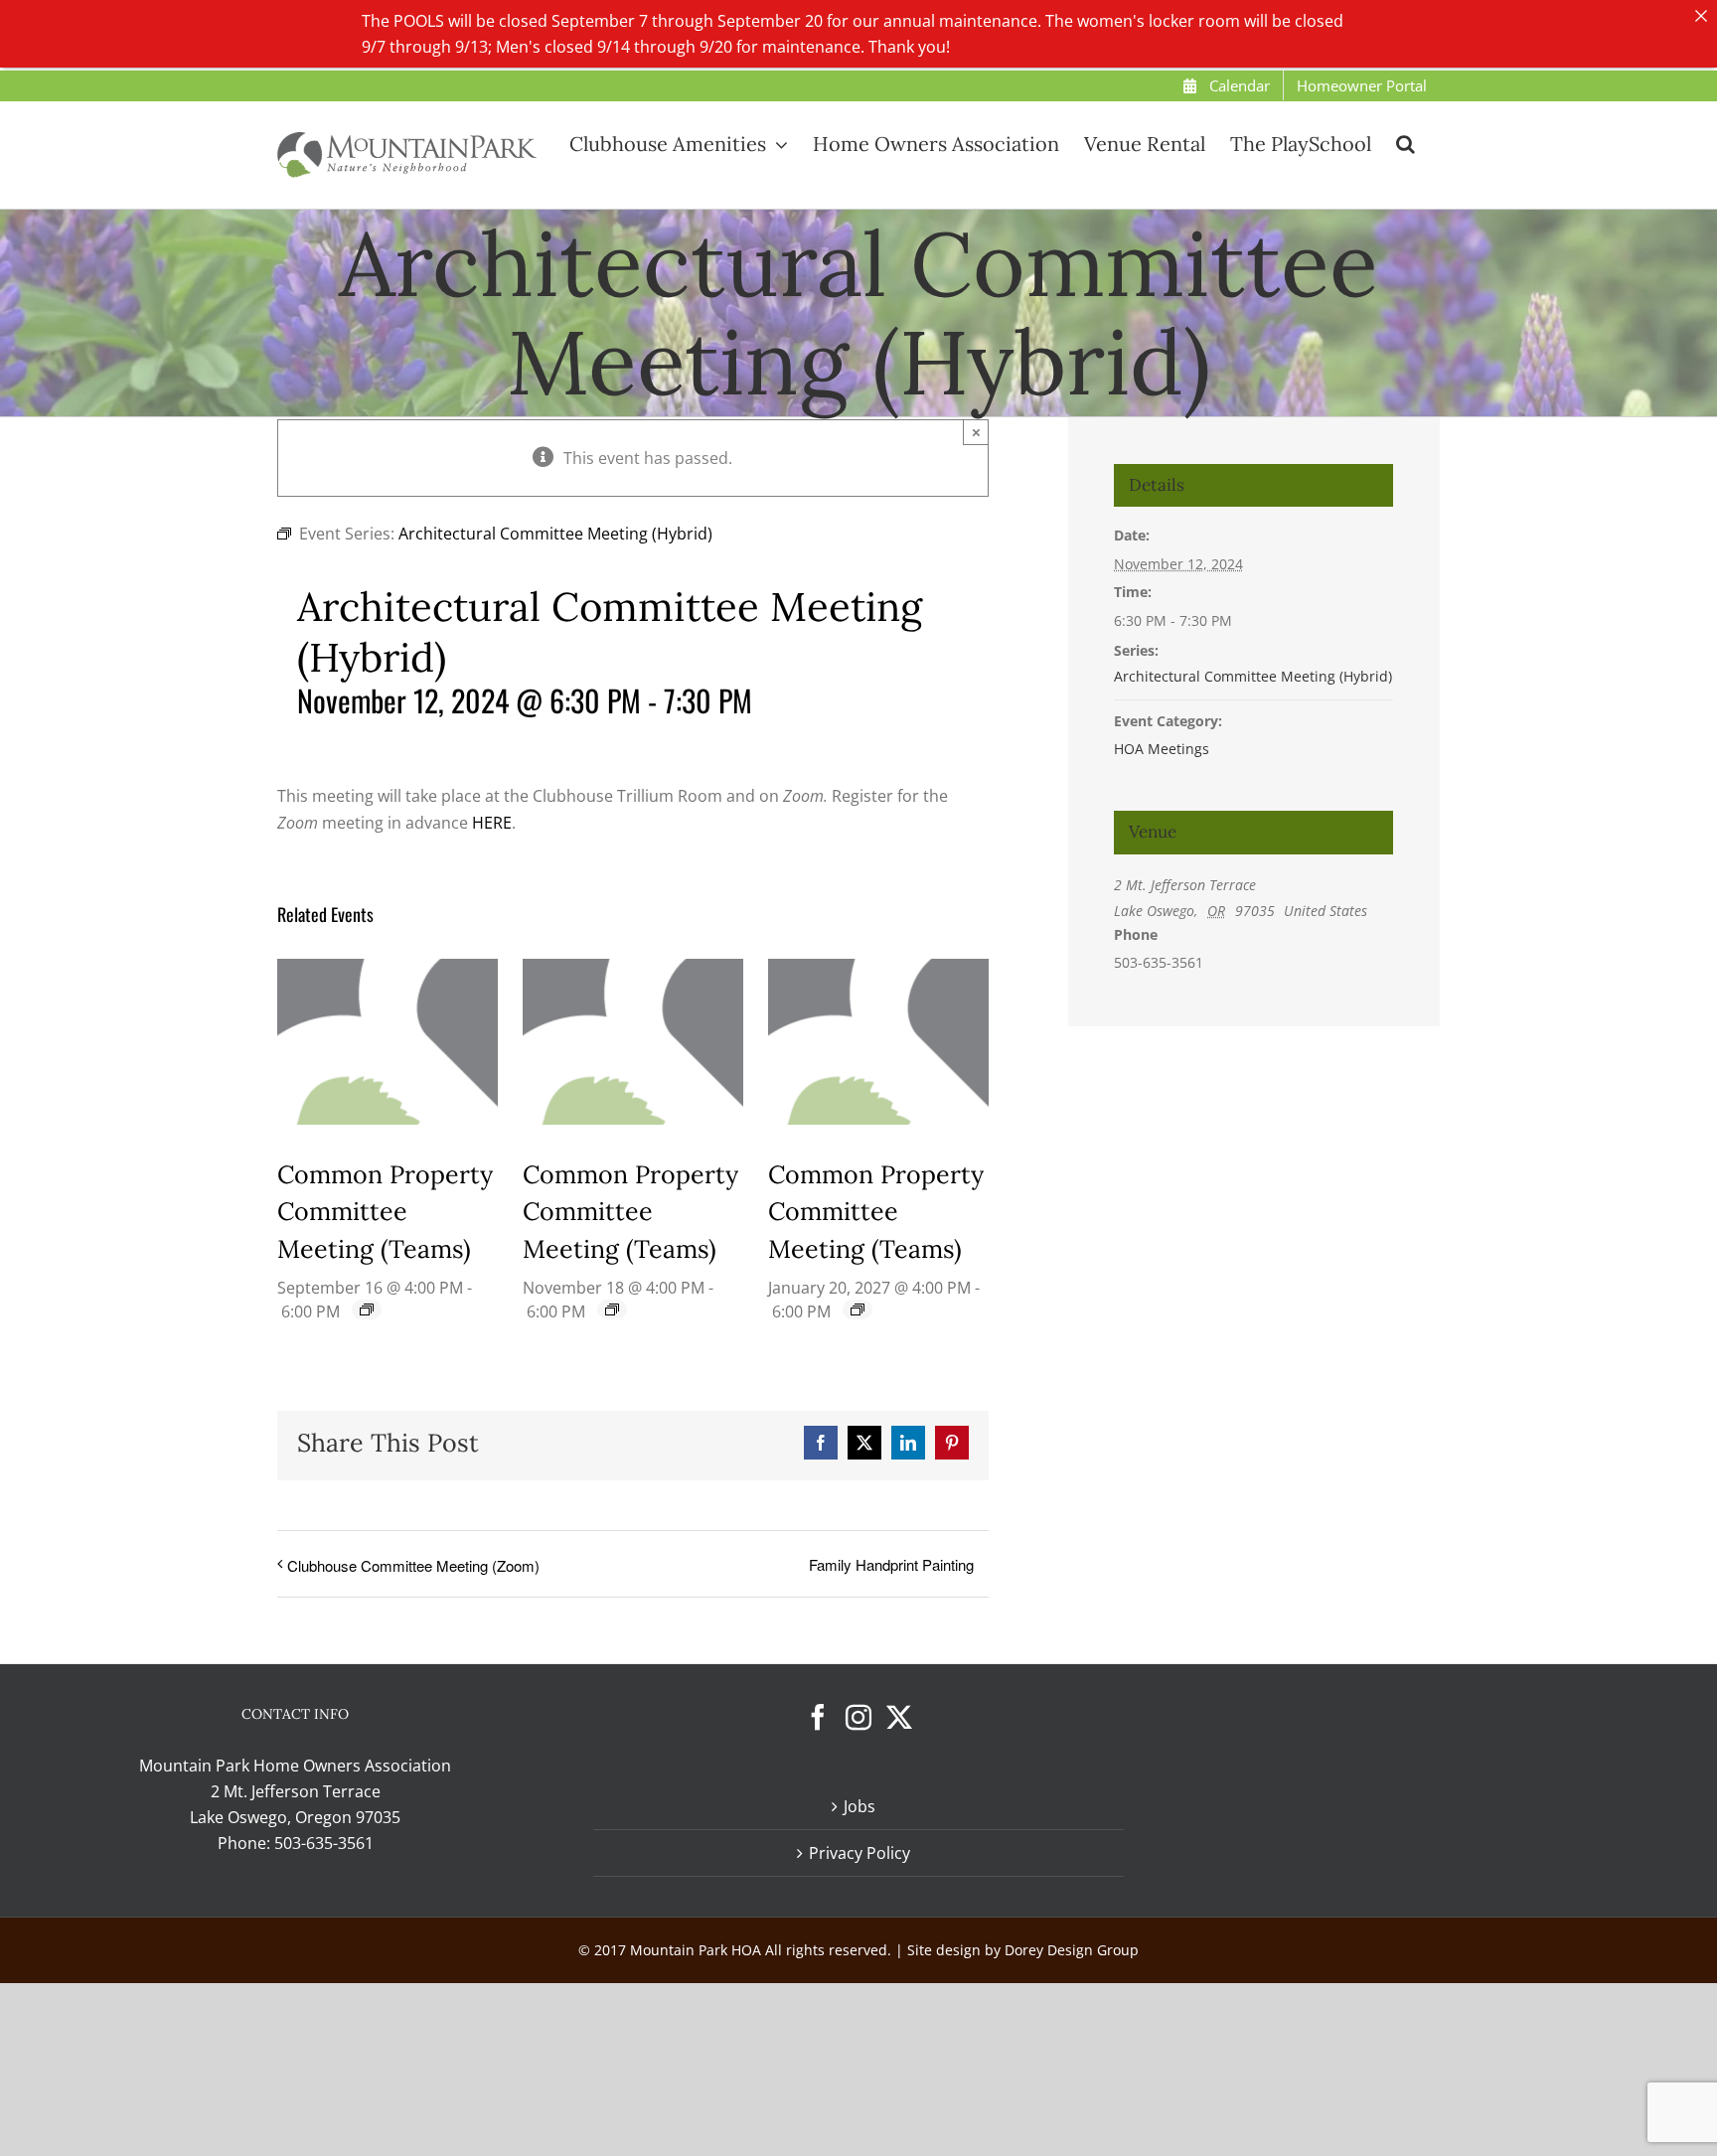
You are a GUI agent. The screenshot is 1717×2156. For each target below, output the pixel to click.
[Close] (1701, 16)
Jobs (859, 1806)
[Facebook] (818, 1717)
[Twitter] (899, 1717)
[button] (1405, 143)
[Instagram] (858, 1717)
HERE (492, 823)
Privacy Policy (859, 1853)
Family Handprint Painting (891, 1564)
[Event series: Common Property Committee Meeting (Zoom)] (367, 1309)
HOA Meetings (1162, 749)
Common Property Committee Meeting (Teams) (385, 1212)
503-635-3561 (324, 1843)
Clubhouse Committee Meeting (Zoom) (413, 1565)
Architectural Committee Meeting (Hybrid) (1253, 676)
